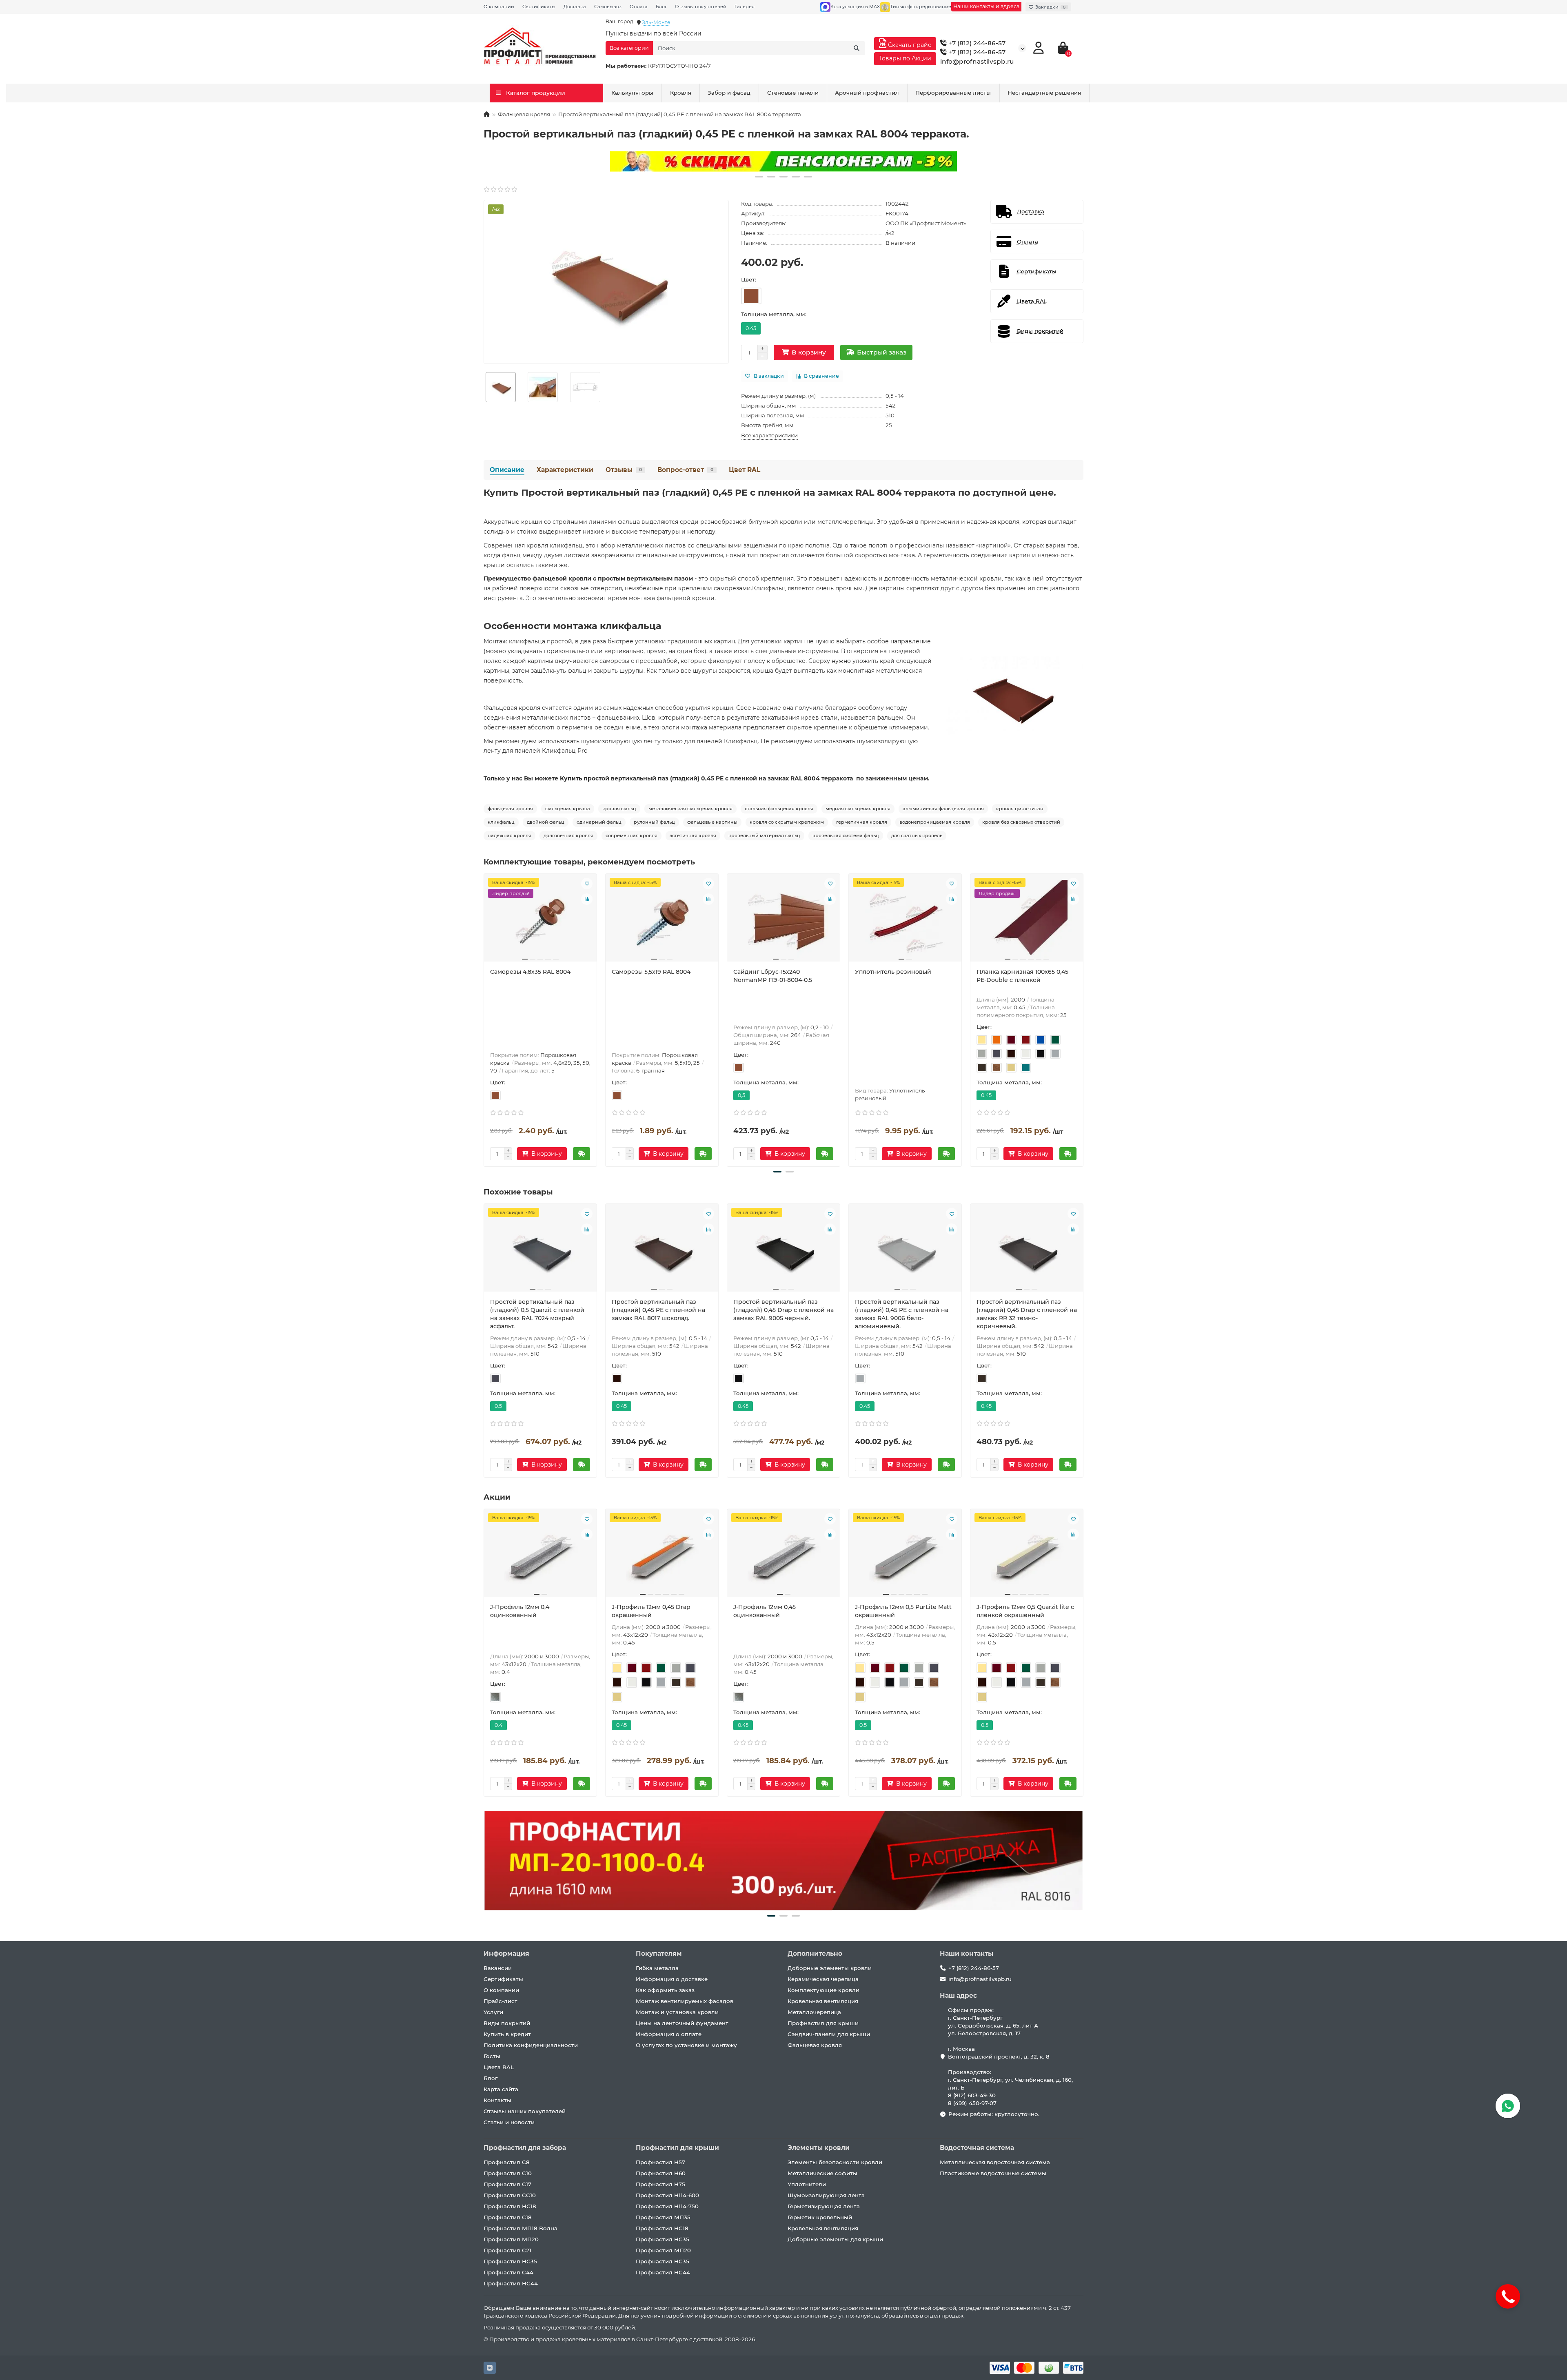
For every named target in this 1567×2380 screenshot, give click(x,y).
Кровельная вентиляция (823, 2001)
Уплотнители (807, 2184)
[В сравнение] (587, 899)
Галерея (745, 7)
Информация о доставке (672, 1979)
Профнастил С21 (507, 2250)
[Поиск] (857, 48)
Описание (507, 470)
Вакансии (498, 1968)
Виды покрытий (507, 2023)
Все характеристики (769, 435)
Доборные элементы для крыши (835, 2239)
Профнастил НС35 (510, 2261)
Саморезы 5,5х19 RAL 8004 (651, 972)
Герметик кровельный (820, 2217)
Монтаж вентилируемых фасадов (685, 2001)
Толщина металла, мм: (774, 314)
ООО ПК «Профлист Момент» (926, 223)
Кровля (681, 93)
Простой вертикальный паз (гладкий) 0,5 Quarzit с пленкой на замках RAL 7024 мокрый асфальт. (537, 1314)
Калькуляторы (632, 93)
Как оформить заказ (665, 1990)
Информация (506, 1953)
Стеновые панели (793, 93)
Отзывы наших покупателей (525, 2111)
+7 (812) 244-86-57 (976, 43)
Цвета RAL (499, 2067)
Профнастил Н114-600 (667, 2195)
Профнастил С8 (507, 2162)
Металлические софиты (822, 2173)
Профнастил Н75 (660, 2184)
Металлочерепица (814, 2012)
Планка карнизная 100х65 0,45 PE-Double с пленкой (1022, 976)
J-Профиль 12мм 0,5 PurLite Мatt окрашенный (903, 1611)
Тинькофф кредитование (921, 7)
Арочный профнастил (867, 93)
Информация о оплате (669, 2034)
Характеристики (565, 470)
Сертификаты (539, 7)
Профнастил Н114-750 (667, 2206)
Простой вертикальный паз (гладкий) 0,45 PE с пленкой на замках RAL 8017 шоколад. (658, 1310)
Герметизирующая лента (824, 2206)
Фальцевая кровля (524, 114)
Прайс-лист (501, 2001)
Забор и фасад (729, 93)
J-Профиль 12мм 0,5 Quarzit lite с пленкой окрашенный (1025, 1611)
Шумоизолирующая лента (826, 2195)
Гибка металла (657, 1968)
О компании (499, 7)
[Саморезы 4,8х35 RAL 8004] (540, 921)
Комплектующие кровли (823, 1990)
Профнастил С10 (508, 2173)
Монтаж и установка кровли (677, 2012)
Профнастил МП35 (663, 2217)
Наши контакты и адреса (986, 6)
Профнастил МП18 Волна (520, 2228)
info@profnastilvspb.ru (977, 61)
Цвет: (749, 279)
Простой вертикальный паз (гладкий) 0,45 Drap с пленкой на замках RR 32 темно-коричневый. (1027, 1314)
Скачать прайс (909, 45)
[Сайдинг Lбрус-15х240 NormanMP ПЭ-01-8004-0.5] (783, 921)
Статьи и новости (509, 2122)
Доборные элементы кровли (830, 1968)
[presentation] (484, 1019)
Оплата (639, 7)
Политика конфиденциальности (531, 2045)
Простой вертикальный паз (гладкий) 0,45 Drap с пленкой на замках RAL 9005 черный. (783, 1310)
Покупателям (659, 1953)
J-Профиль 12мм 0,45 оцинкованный (765, 1611)
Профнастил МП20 (511, 2239)
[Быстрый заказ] (582, 1154)
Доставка (575, 7)
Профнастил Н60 (661, 2173)
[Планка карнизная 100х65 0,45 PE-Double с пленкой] (1027, 921)
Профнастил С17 (507, 2184)
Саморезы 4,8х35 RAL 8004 (530, 972)
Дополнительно (815, 1953)
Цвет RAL (745, 470)
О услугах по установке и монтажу (686, 2045)
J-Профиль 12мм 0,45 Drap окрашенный (651, 1611)
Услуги (493, 2012)
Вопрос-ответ (685, 470)
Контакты (497, 2100)
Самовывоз (608, 7)
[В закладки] (587, 884)
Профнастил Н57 (660, 2162)
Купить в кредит (507, 2034)
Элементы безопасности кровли (835, 2162)
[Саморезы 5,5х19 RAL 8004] (662, 921)
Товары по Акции (905, 58)
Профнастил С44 (508, 2272)
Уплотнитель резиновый (893, 972)
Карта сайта (501, 2089)
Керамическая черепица (823, 1979)
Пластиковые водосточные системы (993, 2173)
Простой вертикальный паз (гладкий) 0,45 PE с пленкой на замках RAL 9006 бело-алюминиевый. (902, 1314)
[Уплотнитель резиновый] (905, 921)
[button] (759, 177)
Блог (661, 7)
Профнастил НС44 (511, 2283)
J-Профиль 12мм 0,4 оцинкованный (520, 1611)
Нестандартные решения (1044, 93)
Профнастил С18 (508, 2217)
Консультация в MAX (855, 7)
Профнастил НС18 (510, 2206)
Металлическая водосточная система (995, 2162)
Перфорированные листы (953, 93)
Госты (492, 2056)
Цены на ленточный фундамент (682, 2023)
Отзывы (624, 470)
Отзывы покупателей (701, 7)
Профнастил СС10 (510, 2195)
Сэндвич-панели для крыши (829, 2034)
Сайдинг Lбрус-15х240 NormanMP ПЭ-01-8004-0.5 (773, 976)
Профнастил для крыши (823, 2023)
